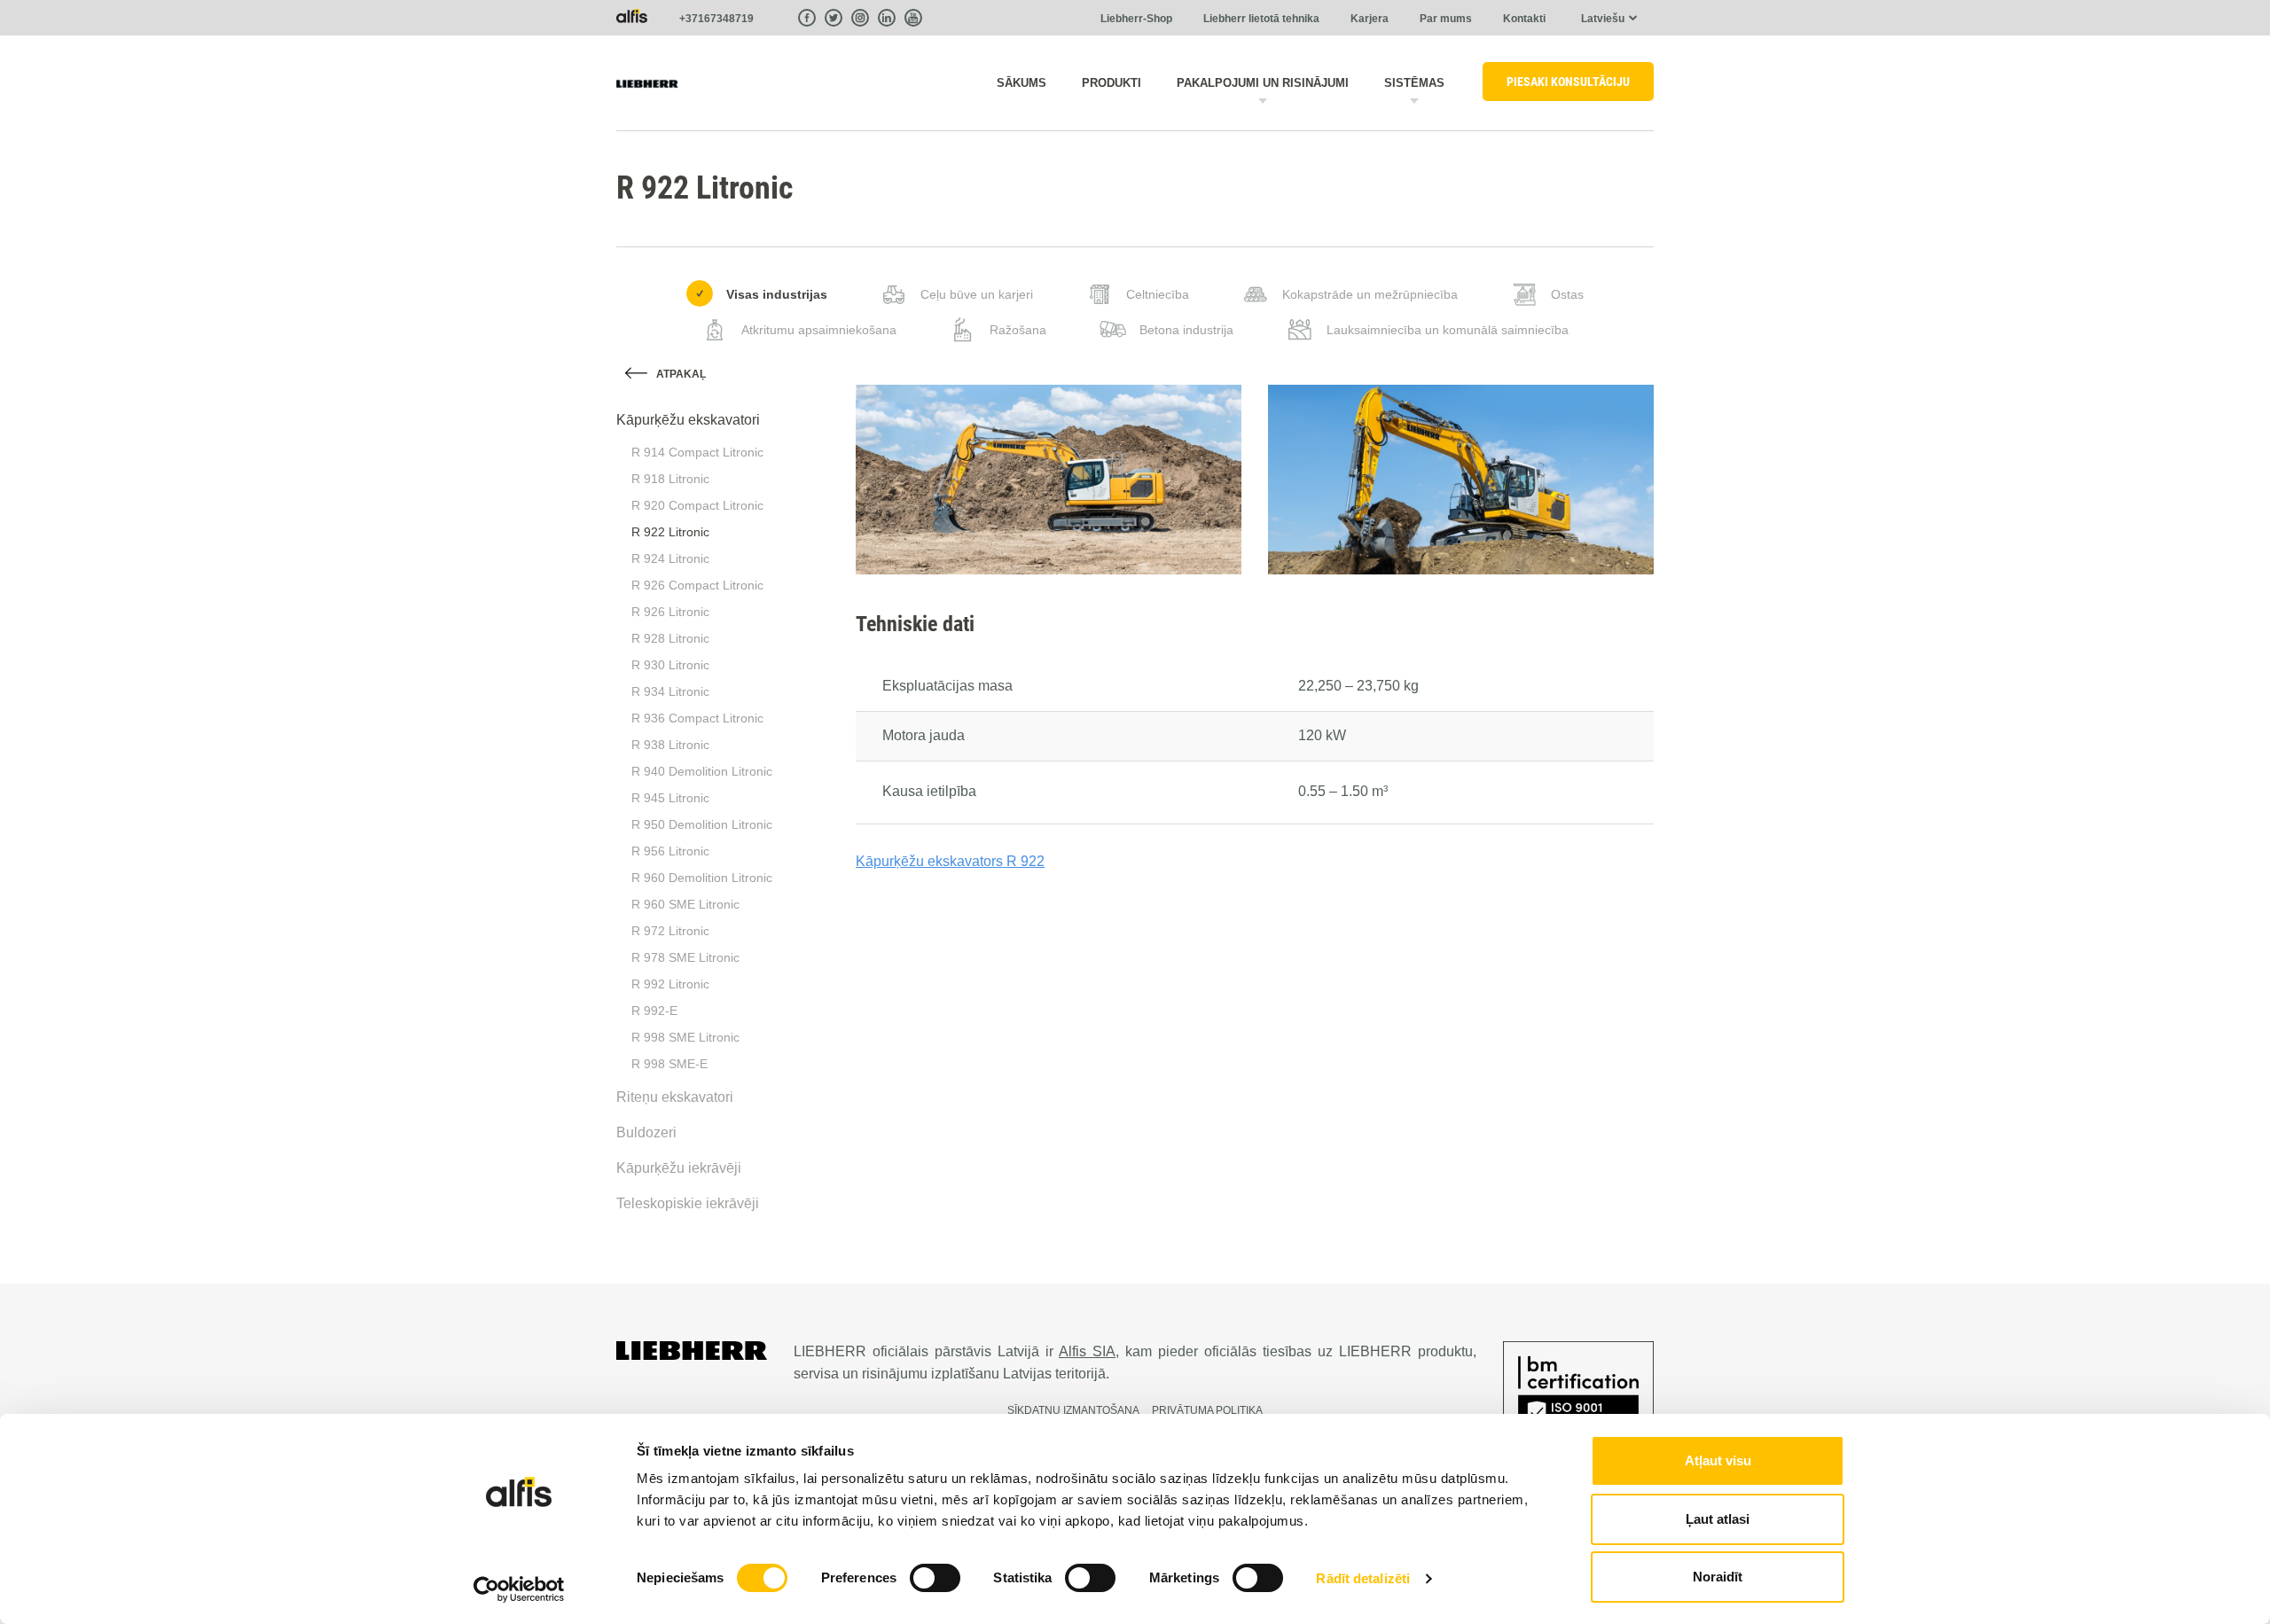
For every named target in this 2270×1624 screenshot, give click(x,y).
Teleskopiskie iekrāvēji (688, 1203)
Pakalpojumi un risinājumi (1263, 83)
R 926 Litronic (670, 612)
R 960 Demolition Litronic (702, 878)
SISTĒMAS (1414, 83)
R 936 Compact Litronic (697, 718)
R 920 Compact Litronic (697, 505)
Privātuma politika (1207, 1410)
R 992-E (654, 1011)
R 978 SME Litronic (685, 957)
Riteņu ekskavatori (675, 1097)
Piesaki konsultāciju (1568, 82)
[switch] (935, 1578)
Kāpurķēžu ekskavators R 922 (950, 861)
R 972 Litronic (670, 931)
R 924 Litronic (670, 558)
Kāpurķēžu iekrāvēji (679, 1168)
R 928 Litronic (670, 638)
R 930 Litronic (670, 665)
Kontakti (1524, 19)
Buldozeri (646, 1132)
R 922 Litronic (670, 532)
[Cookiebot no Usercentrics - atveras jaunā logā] (519, 1589)
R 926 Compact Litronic (697, 585)
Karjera (1370, 19)
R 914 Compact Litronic (697, 452)
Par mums (1446, 19)
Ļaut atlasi (1718, 1519)
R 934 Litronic (670, 691)
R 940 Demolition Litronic (702, 771)
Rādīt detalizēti (1363, 1578)
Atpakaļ (681, 374)
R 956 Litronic (670, 851)
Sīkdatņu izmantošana (1073, 1410)
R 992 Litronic (670, 984)
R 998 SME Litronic (685, 1037)
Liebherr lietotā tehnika (1261, 19)
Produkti (1112, 83)
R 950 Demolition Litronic (702, 824)
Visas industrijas (777, 294)
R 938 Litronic (670, 745)
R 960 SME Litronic (685, 904)
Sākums (1021, 83)
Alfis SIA (1087, 1351)
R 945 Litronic (670, 798)
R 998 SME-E (669, 1064)
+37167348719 (716, 19)
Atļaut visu (1718, 1460)
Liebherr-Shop (1136, 19)
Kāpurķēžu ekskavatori (688, 420)
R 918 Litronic (670, 479)
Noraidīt (1718, 1577)
